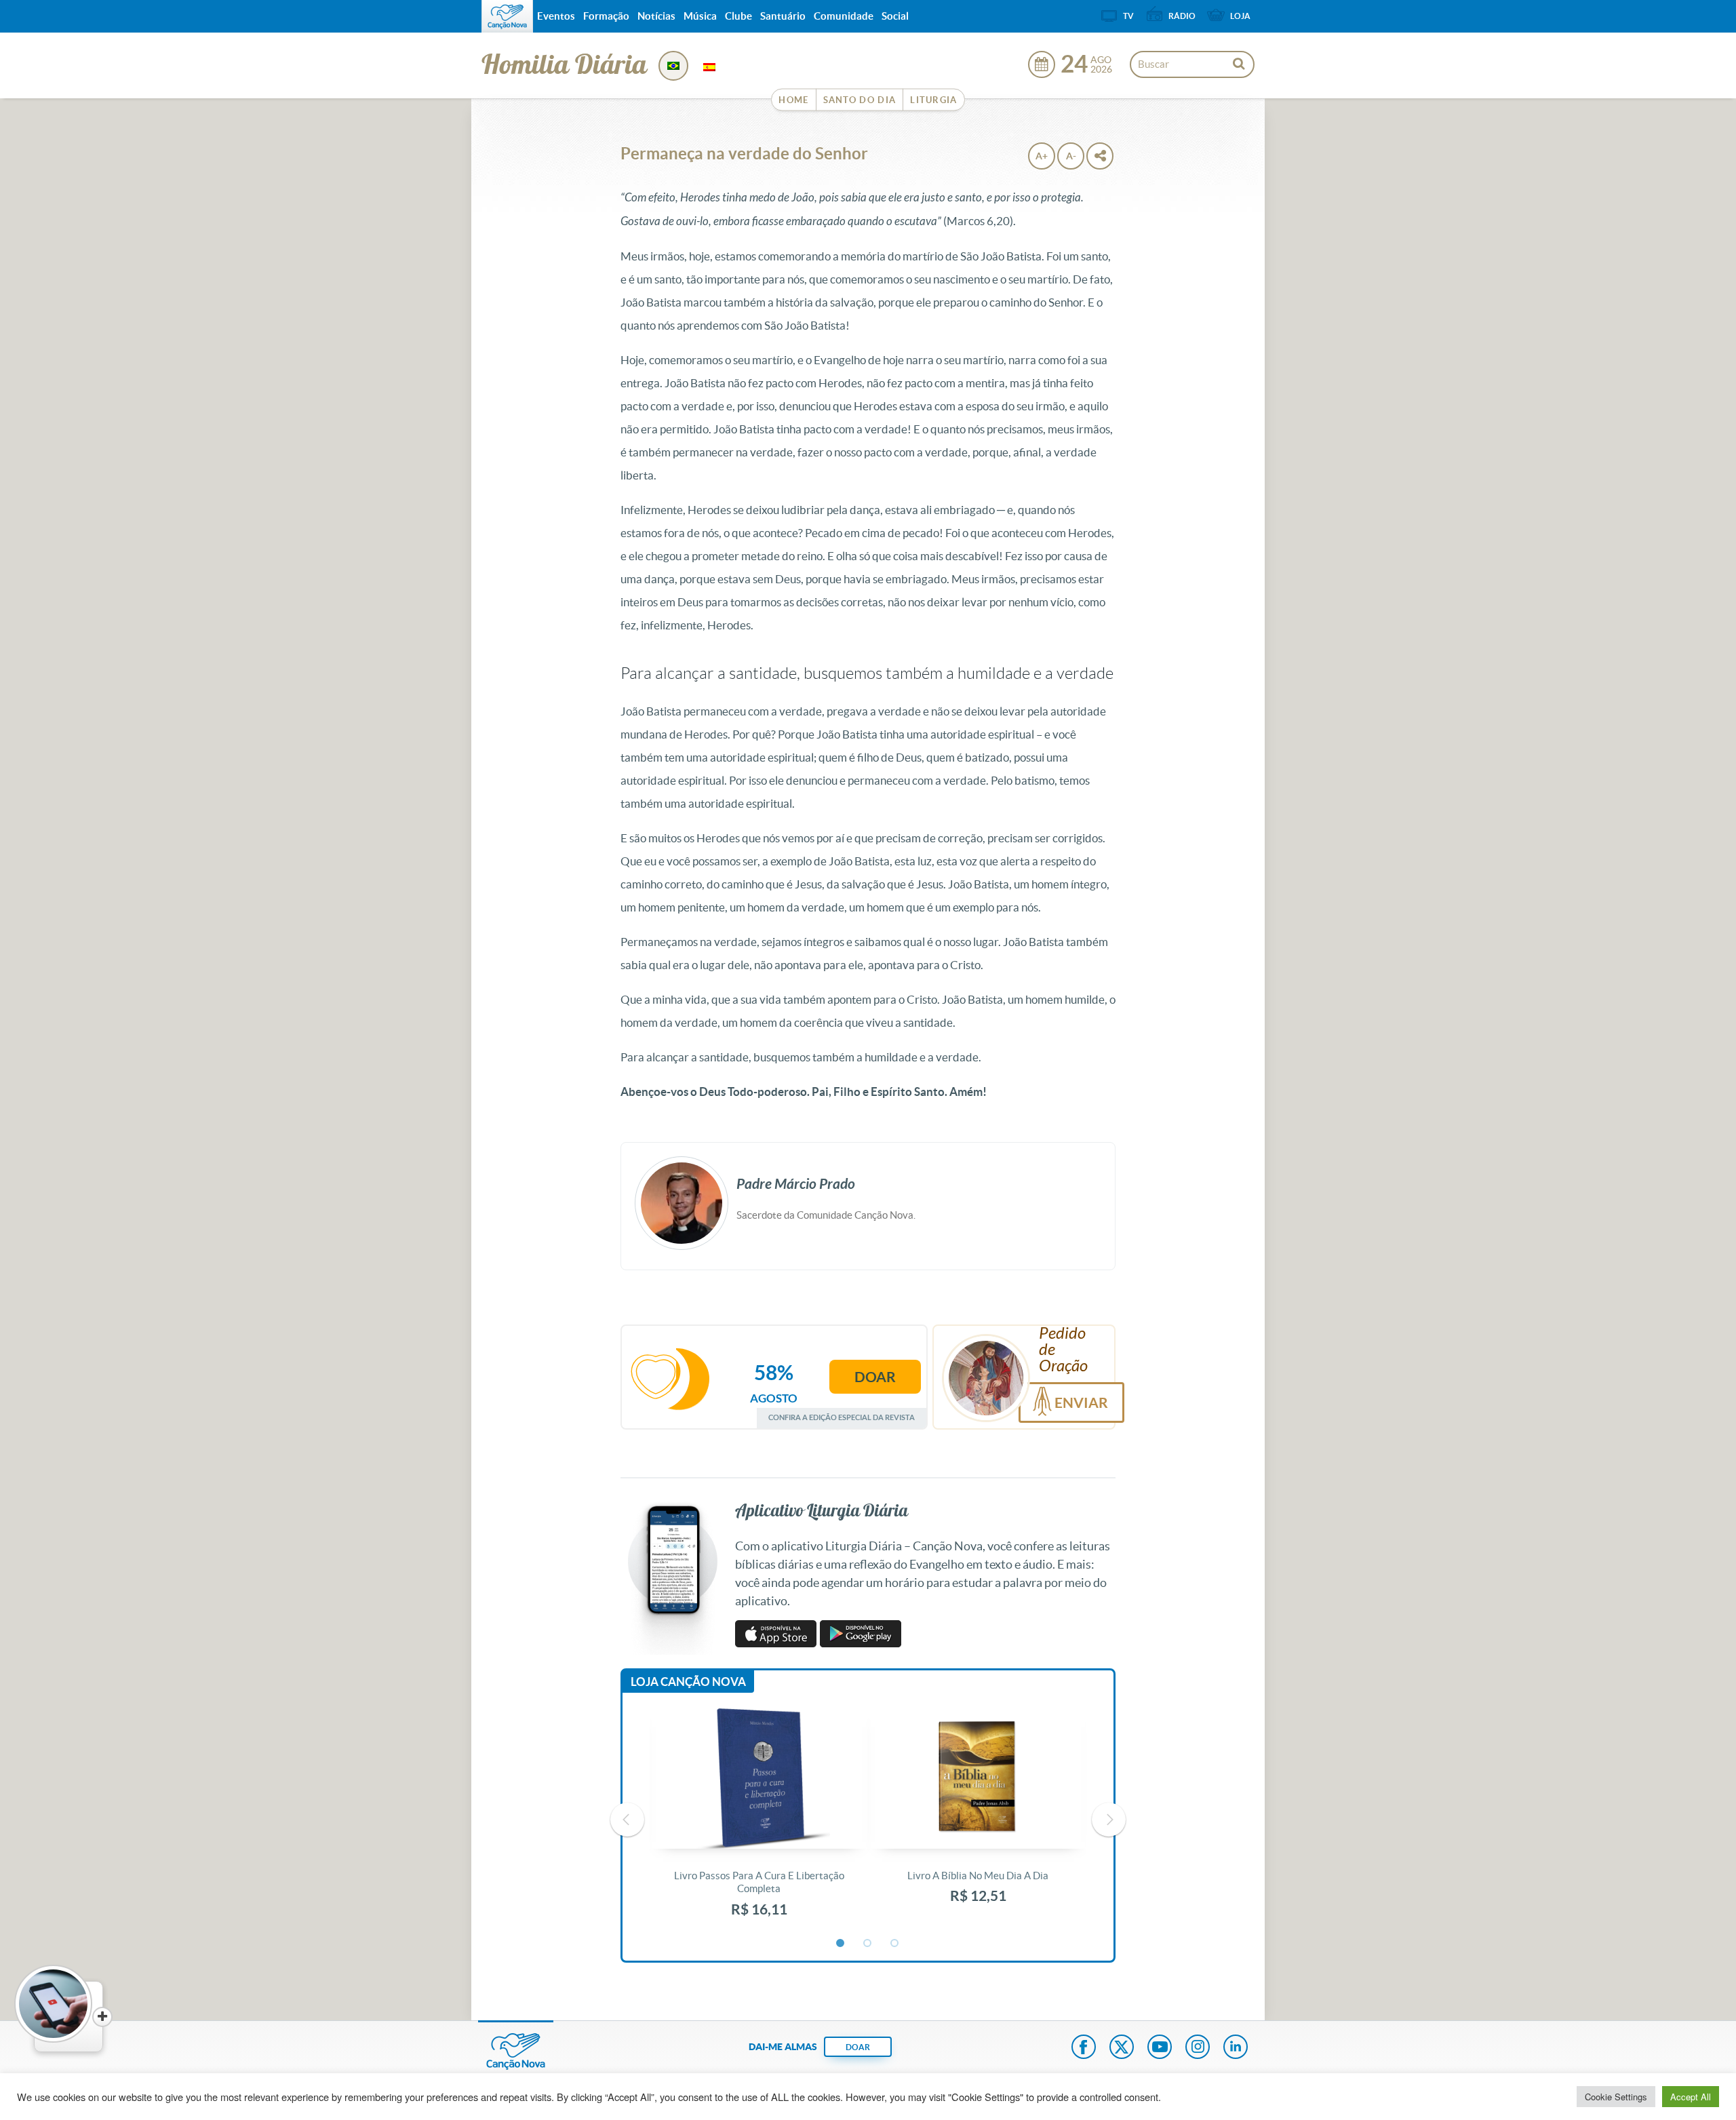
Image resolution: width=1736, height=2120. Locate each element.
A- (1071, 156)
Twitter (1122, 2048)
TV (1128, 16)
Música (700, 16)
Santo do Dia (860, 100)
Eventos (556, 16)
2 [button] (868, 1944)
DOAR (858, 2047)
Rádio (1182, 16)
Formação (606, 16)
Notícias (656, 16)
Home (793, 100)
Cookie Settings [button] (1616, 2097)
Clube (738, 16)
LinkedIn (1236, 2048)
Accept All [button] (1691, 2097)
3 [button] (895, 1944)
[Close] (102, 2017)
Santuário (783, 16)
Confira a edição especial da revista (842, 1417)
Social (895, 16)
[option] (759, 1820)
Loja (1240, 16)
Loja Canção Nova (688, 1682)
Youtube (1160, 2048)
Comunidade (844, 16)
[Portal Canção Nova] (507, 16)
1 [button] (841, 1944)
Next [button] (1109, 1820)
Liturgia (933, 100)
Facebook (1084, 2048)
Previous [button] (627, 1820)
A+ (1042, 156)
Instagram (1198, 2048)
